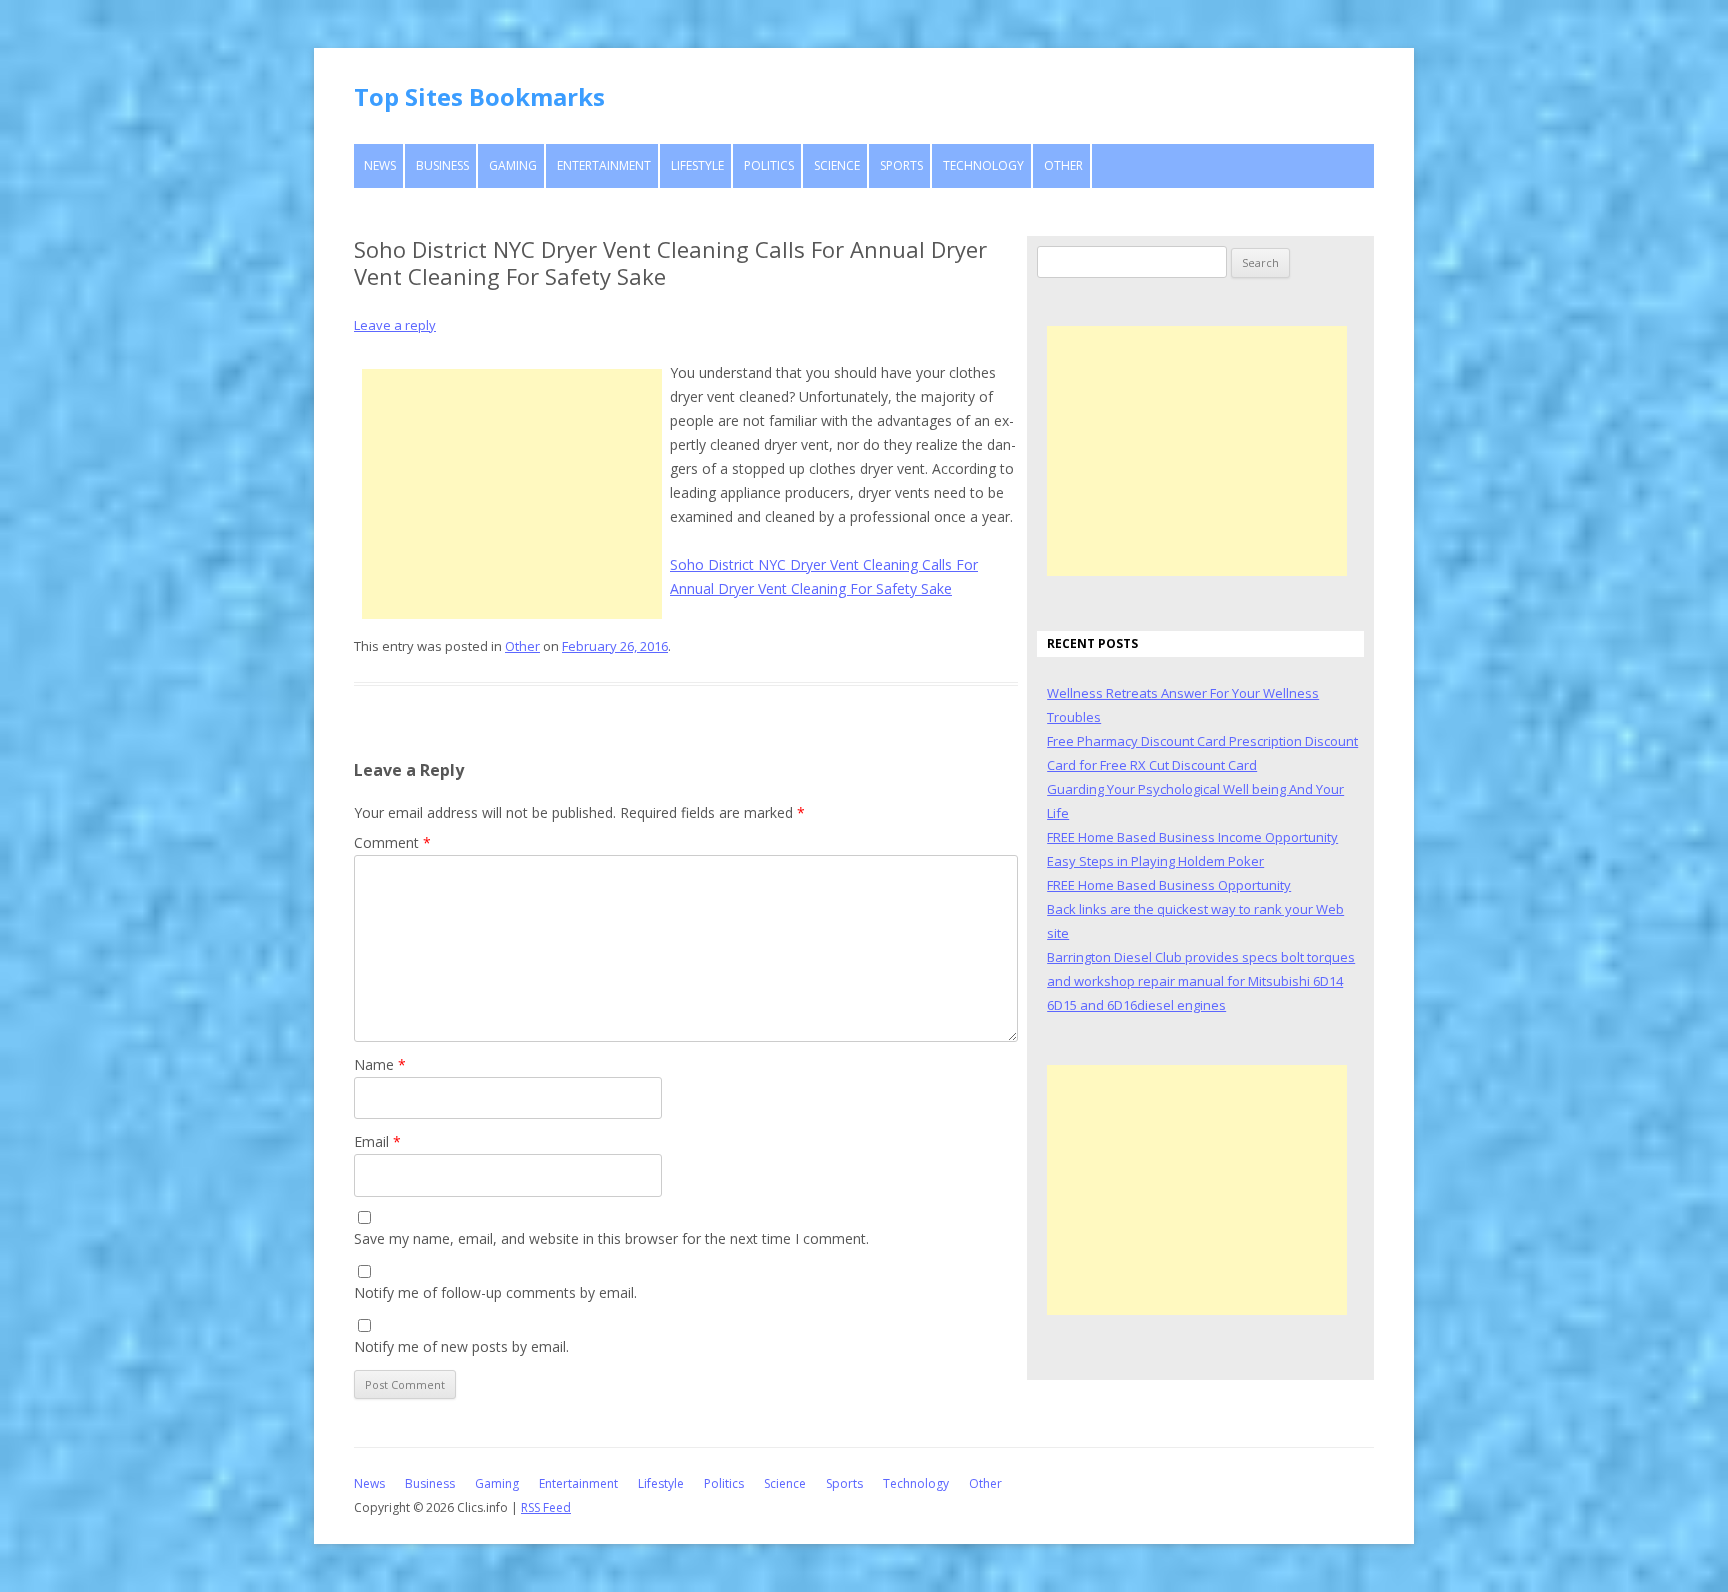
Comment (392, 842)
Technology (983, 165)
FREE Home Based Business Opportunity (1169, 885)
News (380, 165)
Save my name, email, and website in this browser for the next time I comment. (611, 1238)
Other (1063, 165)
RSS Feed (546, 1507)
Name (380, 1064)
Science (837, 165)
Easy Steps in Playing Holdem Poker (1155, 861)
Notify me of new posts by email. (461, 1346)
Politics (769, 165)
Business (442, 165)
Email (377, 1141)
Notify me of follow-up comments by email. (495, 1292)
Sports (901, 165)
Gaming (513, 165)
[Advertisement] (512, 494)
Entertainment (604, 165)
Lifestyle (697, 165)
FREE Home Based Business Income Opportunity (1192, 837)
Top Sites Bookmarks (479, 96)
